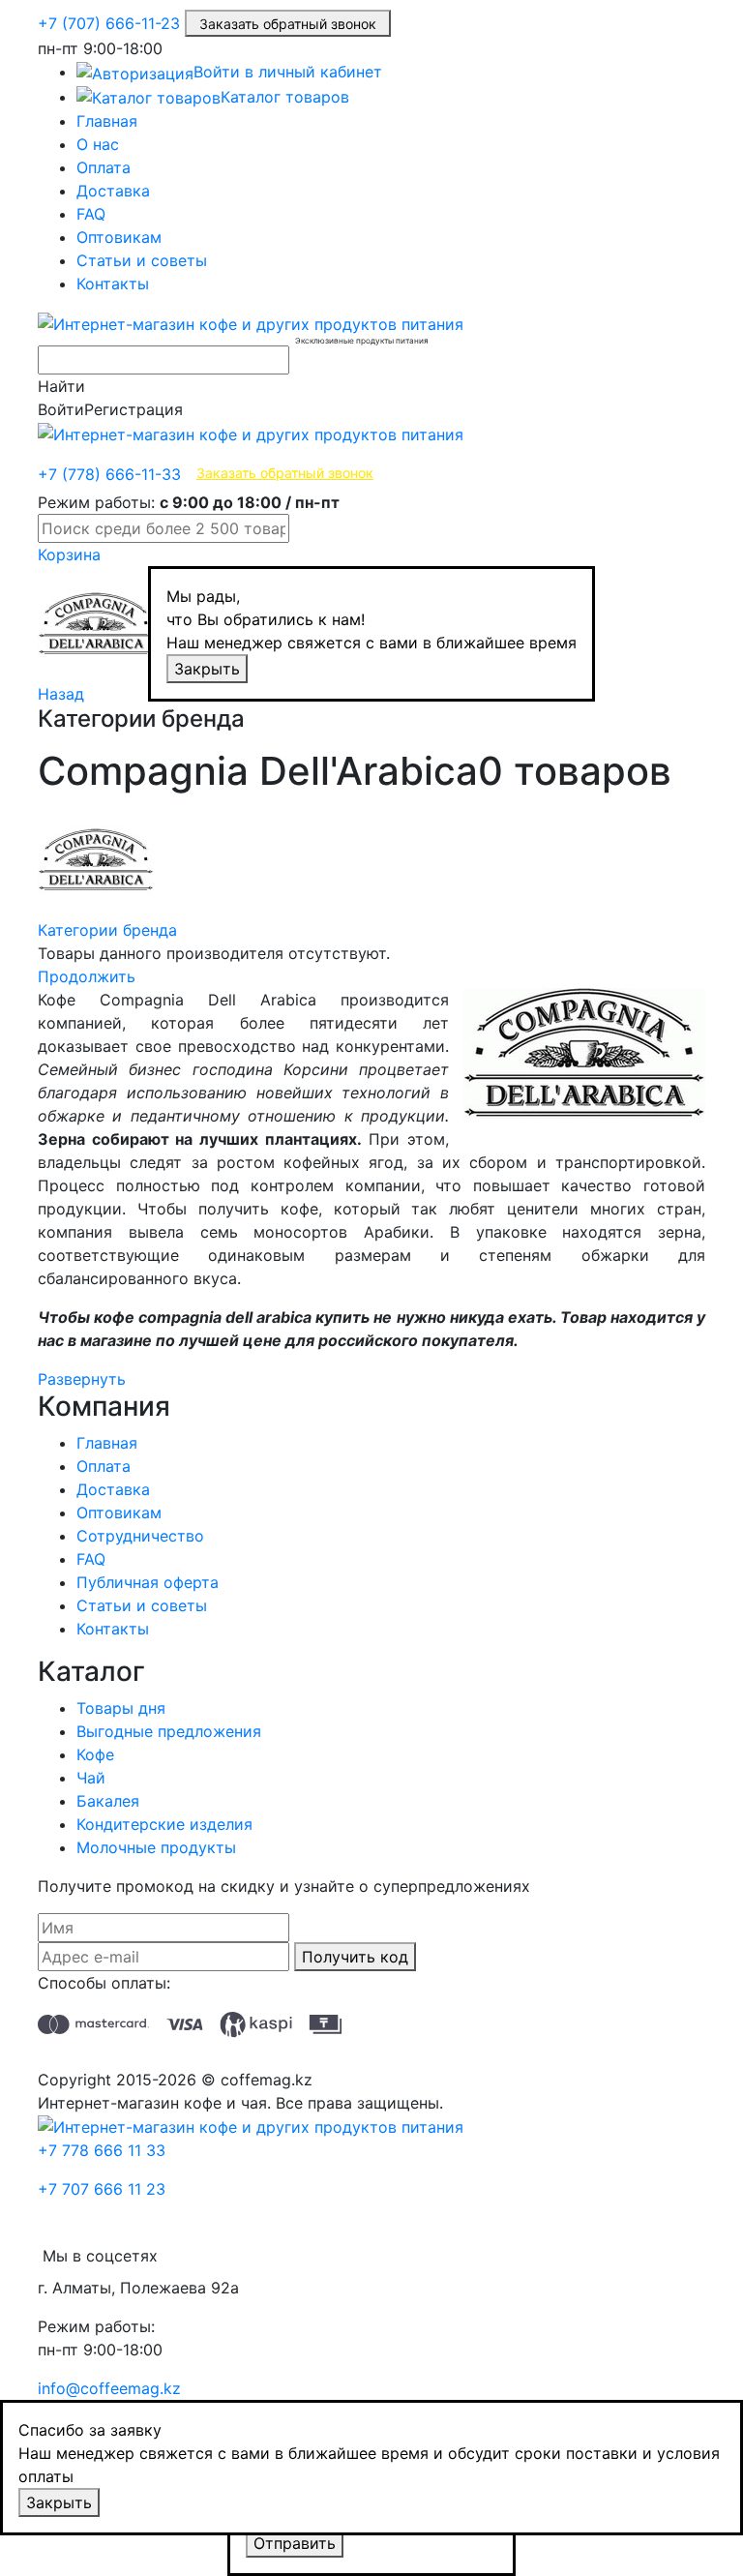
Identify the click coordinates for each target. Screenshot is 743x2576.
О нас (98, 144)
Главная (107, 121)
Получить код (355, 1957)
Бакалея (108, 1801)
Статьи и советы (142, 260)
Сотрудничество (140, 1536)
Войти (61, 409)
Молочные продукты (156, 1847)
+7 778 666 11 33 (102, 2150)
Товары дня (121, 1708)
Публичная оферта (148, 1582)
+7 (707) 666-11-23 (109, 23)
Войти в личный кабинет (288, 72)
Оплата (104, 167)
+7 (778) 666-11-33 (109, 474)
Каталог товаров (285, 97)
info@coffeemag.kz (109, 2388)
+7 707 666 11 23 (102, 2189)
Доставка (113, 191)
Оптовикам (119, 237)
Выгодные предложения (169, 1731)
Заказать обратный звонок (288, 24)
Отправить (295, 2543)
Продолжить (87, 976)
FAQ (91, 214)
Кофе (95, 1754)
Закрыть (207, 669)
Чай (91, 1778)
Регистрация (134, 409)
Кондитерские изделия (164, 1824)
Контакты (113, 284)
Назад (61, 694)
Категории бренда (107, 930)
